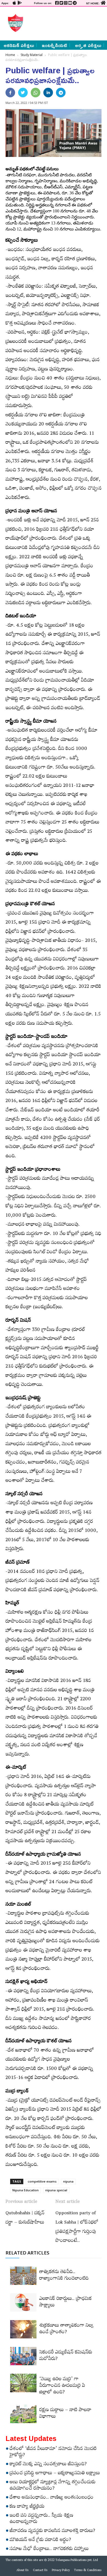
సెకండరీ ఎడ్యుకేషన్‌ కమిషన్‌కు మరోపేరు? (66, 2356)
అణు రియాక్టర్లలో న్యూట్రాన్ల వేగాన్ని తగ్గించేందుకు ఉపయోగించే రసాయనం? (53, 2486)
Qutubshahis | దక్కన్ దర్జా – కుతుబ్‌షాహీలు (25, 2218)
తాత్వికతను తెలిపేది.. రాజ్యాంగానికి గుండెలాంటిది (64, 2276)
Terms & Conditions (88, 2571)
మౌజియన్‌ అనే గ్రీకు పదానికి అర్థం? (40, 2540)
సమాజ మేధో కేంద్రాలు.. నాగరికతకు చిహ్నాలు (49, 2549)
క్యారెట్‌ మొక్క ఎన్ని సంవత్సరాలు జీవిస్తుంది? (48, 2465)
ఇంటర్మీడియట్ (54, 45)
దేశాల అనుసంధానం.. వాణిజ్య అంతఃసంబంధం (52, 2498)
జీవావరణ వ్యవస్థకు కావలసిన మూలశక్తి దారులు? (52, 2531)
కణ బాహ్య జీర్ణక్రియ (27, 2507)
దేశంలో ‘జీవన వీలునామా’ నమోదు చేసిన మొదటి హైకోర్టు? (53, 2453)
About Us (22, 2571)
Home (10, 55)
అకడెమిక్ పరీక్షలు (19, 45)
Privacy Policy (61, 2571)
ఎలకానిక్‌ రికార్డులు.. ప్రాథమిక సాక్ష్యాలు (65, 2303)
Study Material (32, 55)
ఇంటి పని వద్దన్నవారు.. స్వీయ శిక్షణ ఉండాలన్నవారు (41, 2519)
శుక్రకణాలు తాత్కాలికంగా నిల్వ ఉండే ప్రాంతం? (66, 2329)
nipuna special (56, 2190)
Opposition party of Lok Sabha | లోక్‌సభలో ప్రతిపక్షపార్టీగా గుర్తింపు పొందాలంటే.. (77, 2228)
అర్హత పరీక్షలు (88, 45)
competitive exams (42, 2181)
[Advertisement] (64, 23)
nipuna (68, 2181)
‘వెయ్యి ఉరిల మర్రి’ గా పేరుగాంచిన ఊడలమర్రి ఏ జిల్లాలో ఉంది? (62, 2386)
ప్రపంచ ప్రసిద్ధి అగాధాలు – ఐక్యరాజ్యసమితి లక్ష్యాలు (55, 2474)
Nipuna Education (26, 2190)
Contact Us (40, 2571)
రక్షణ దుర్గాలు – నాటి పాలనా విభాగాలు (65, 2414)
